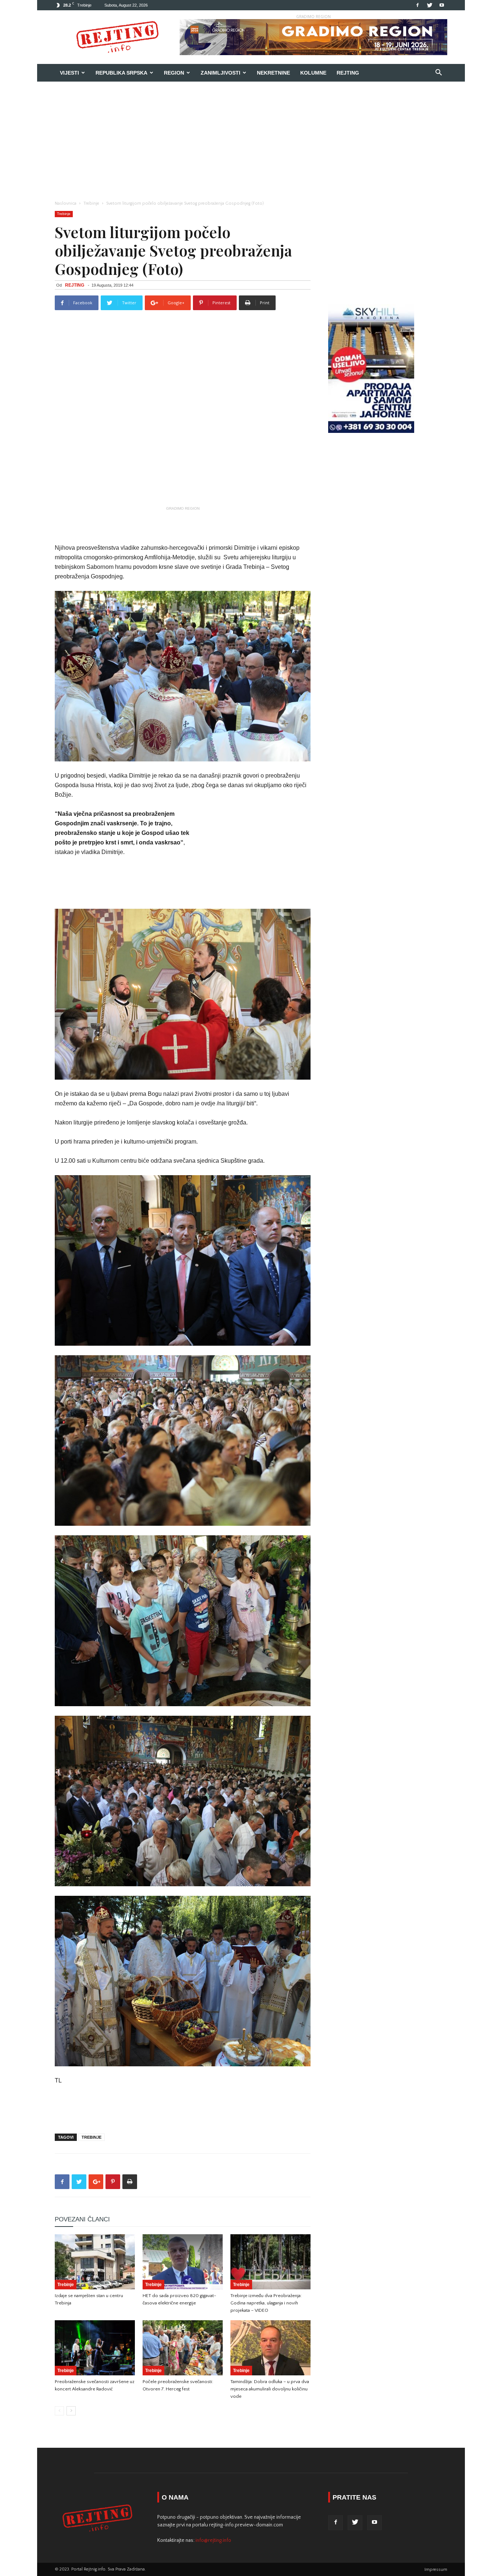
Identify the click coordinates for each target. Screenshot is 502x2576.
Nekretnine (273, 73)
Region (174, 73)
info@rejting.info (213, 2540)
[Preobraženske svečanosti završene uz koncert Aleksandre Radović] (95, 2348)
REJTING (75, 285)
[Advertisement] (251, 137)
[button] (438, 73)
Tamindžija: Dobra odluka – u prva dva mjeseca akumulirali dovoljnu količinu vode (270, 2389)
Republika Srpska (121, 73)
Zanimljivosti (220, 73)
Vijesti (69, 73)
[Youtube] (442, 5)
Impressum (436, 2570)
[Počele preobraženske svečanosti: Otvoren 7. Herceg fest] (183, 2348)
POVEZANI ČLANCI (82, 2219)
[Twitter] (430, 5)
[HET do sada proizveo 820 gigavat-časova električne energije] (183, 2262)
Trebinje (91, 203)
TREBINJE (92, 2137)
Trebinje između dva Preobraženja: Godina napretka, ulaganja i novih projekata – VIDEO (266, 2303)
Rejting (348, 73)
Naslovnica (66, 203)
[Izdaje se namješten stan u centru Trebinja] (95, 2262)
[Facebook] (417, 5)
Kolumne (313, 73)
